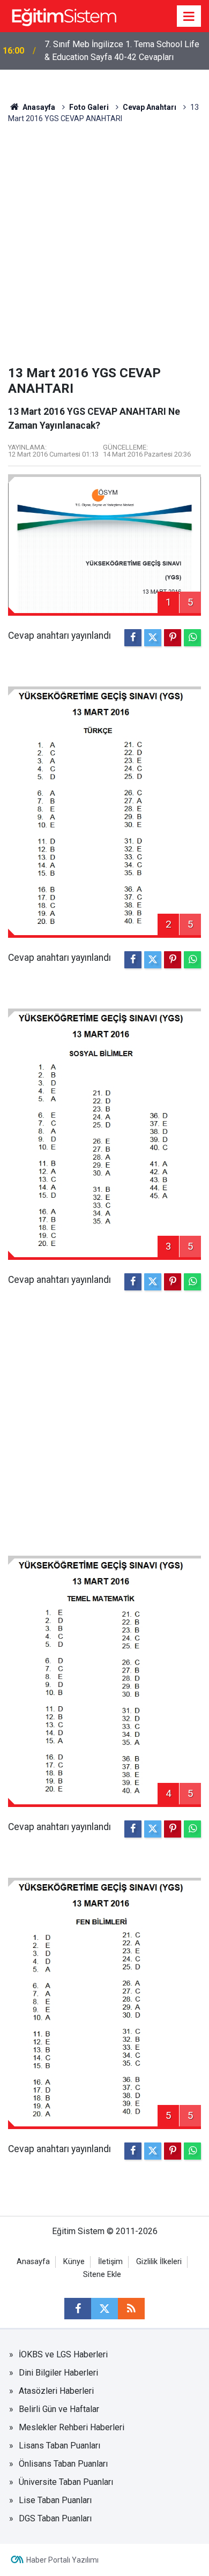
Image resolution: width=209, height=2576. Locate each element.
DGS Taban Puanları (55, 2518)
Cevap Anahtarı (150, 107)
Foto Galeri (89, 107)
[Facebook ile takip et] (78, 2309)
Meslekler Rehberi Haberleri (72, 2427)
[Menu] (189, 17)
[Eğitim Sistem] (64, 15)
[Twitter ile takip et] (104, 2309)
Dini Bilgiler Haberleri (58, 2373)
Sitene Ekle (102, 2275)
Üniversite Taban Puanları (66, 2482)
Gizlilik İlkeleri (159, 2262)
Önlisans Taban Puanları (63, 2464)
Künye (74, 2262)
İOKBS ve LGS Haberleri (63, 2354)
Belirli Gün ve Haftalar (59, 2409)
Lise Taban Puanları (55, 2500)
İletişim (110, 2262)
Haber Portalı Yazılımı (62, 2560)
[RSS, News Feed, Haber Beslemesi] (131, 2309)
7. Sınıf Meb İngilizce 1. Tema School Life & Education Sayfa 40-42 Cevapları (122, 51)
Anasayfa (38, 107)
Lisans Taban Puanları (59, 2446)
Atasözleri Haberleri (56, 2391)
